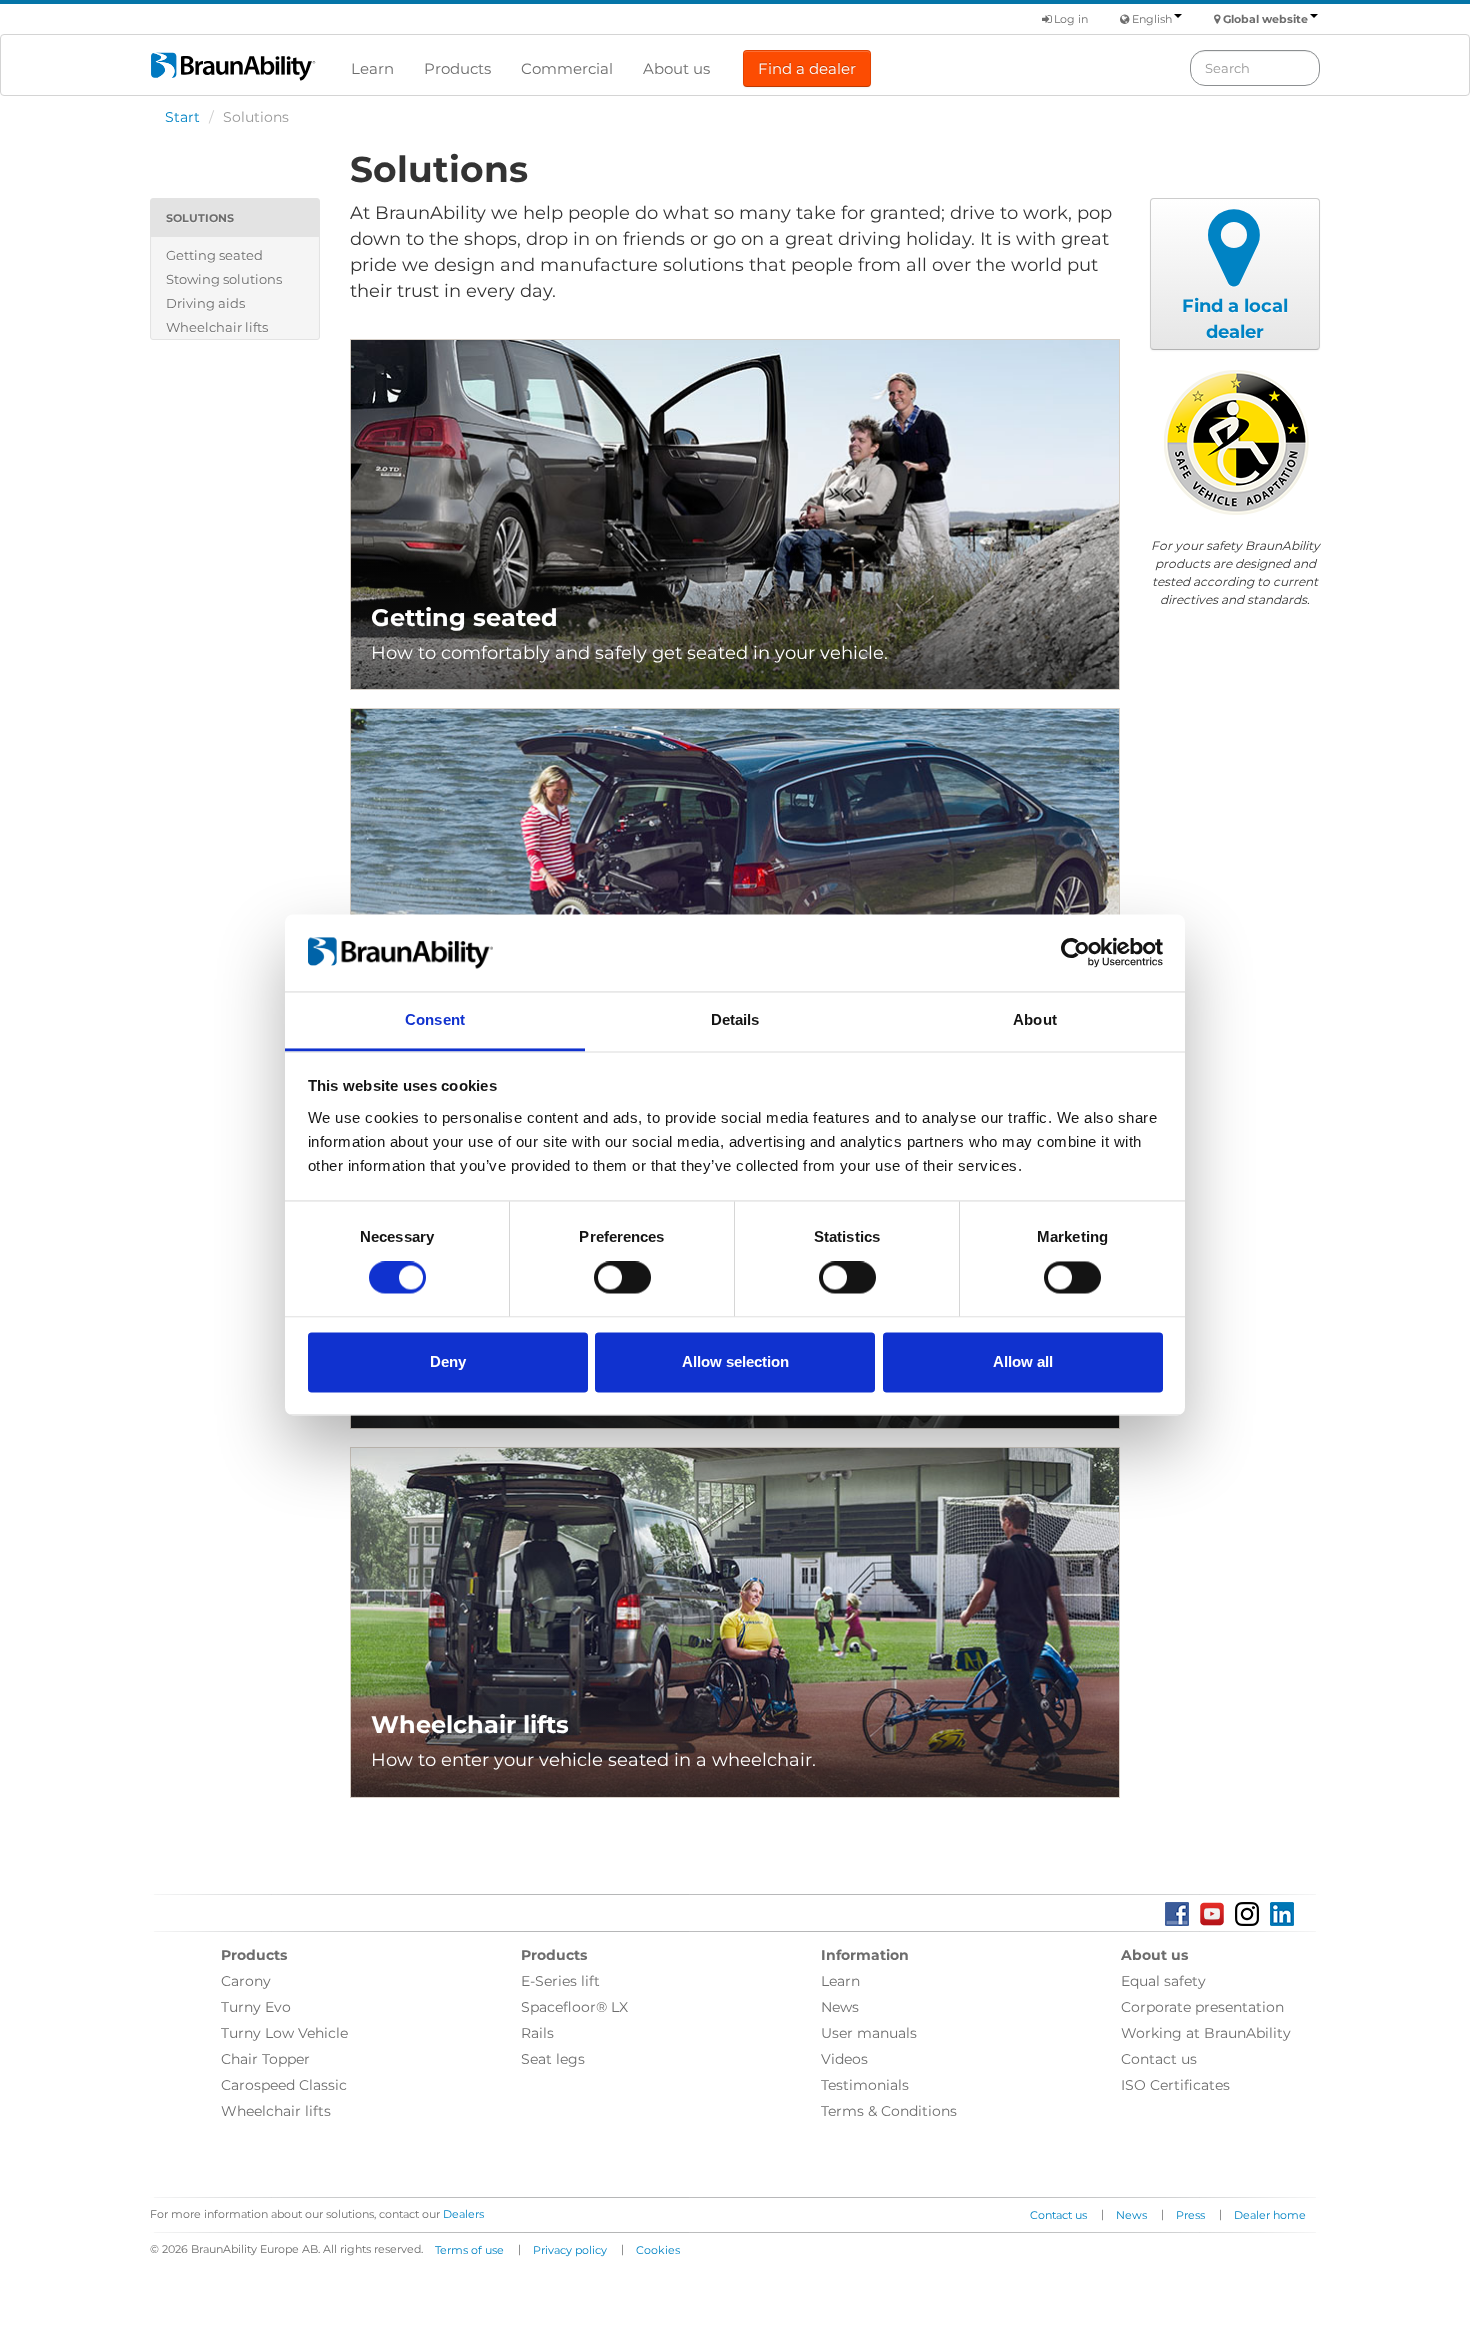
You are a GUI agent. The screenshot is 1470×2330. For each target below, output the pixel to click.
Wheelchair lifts (217, 327)
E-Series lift (560, 1981)
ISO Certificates (1175, 2085)
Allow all (1023, 1361)
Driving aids (205, 303)
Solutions (200, 218)
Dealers (463, 2214)
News (840, 2007)
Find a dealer (807, 68)
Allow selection (735, 1361)
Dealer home (1270, 2215)
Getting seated (214, 255)
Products (457, 68)
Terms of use (469, 2250)
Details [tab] (735, 1019)
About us (676, 68)
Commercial (567, 68)
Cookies (658, 2250)
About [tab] (1035, 1019)
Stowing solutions (224, 279)
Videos (844, 2059)
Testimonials (865, 2085)
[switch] (622, 1278)
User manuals (869, 2033)
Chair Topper (265, 2059)
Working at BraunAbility (1206, 2033)
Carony (246, 1981)
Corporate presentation (1202, 2007)
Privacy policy (570, 2250)
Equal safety (1163, 1981)
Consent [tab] (435, 1019)
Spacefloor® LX (574, 2007)
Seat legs (553, 2059)
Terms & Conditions (889, 2111)
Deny (448, 1361)
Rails (537, 2033)
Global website (1265, 19)
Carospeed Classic (284, 2085)
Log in (1069, 19)
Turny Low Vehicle (284, 2033)
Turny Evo (256, 2007)
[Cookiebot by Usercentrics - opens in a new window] (1075, 953)
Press (1190, 2215)
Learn (372, 68)
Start (182, 117)
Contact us (1159, 2059)
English (1152, 19)
